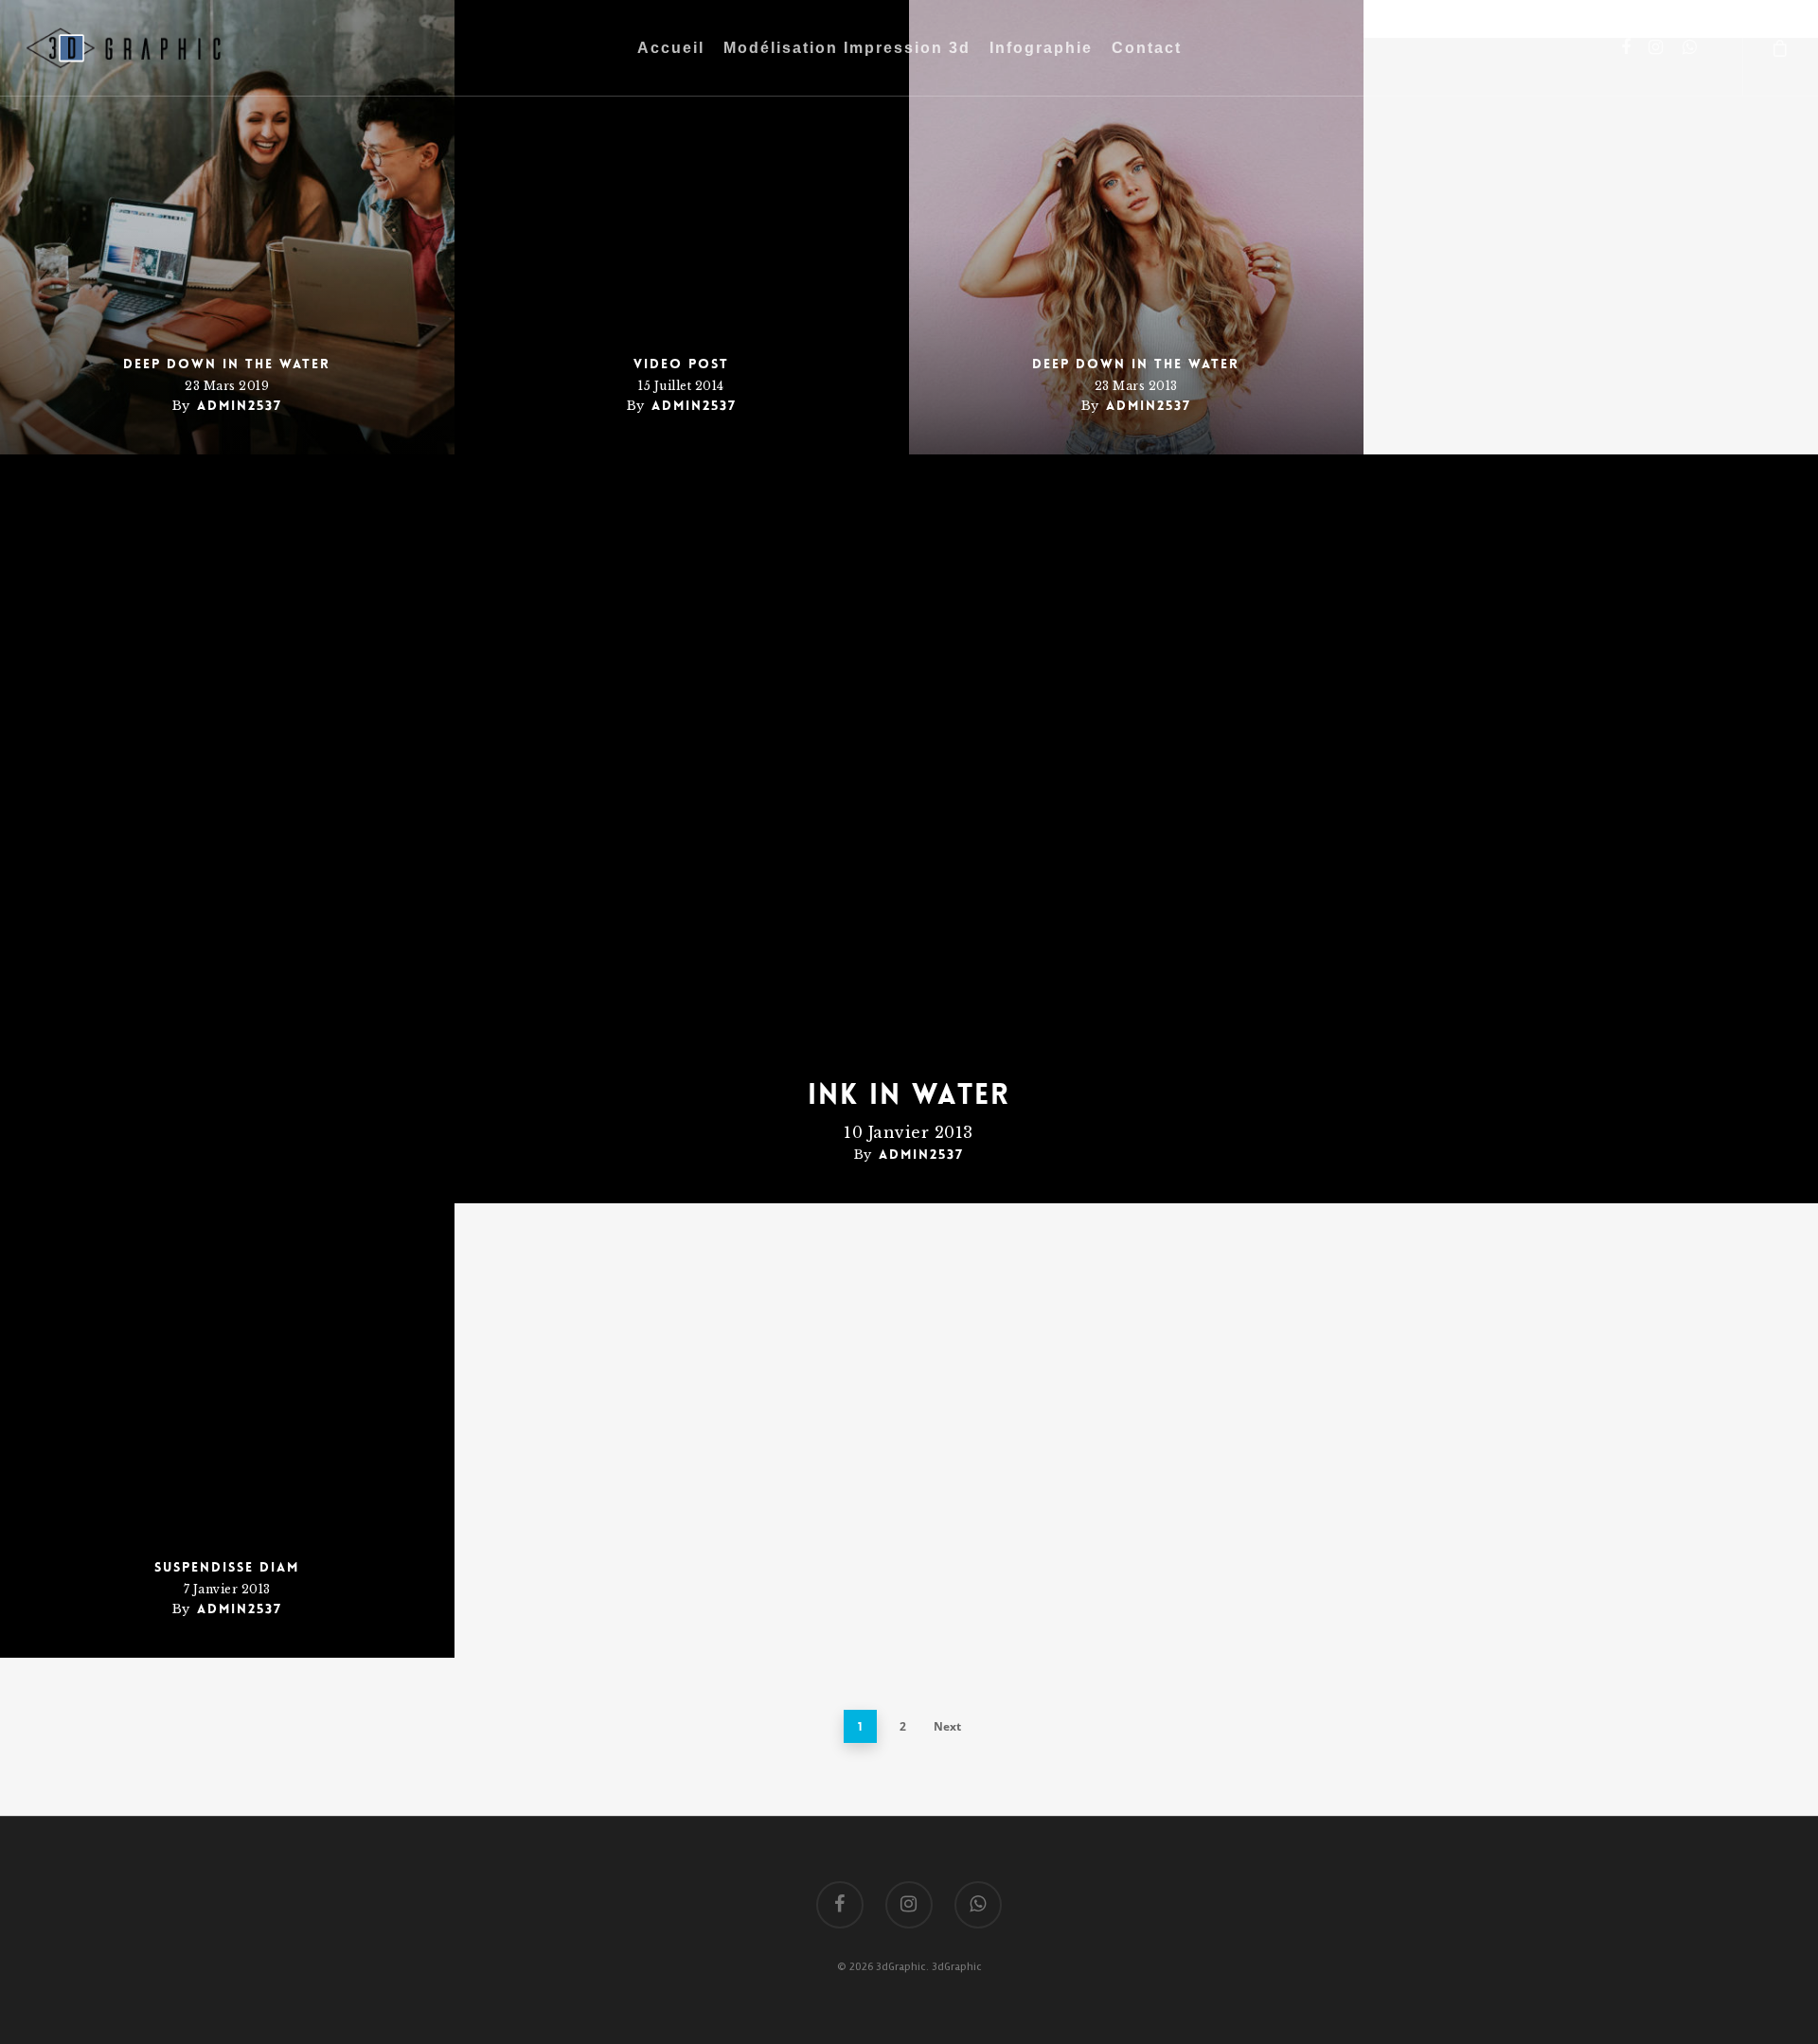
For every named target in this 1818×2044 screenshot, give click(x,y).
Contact (1147, 48)
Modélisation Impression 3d (847, 48)
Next (947, 1726)
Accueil (671, 48)
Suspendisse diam (227, 1567)
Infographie (1041, 48)
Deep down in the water (227, 364)
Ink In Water (909, 1095)
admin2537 (240, 405)
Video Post (681, 364)
